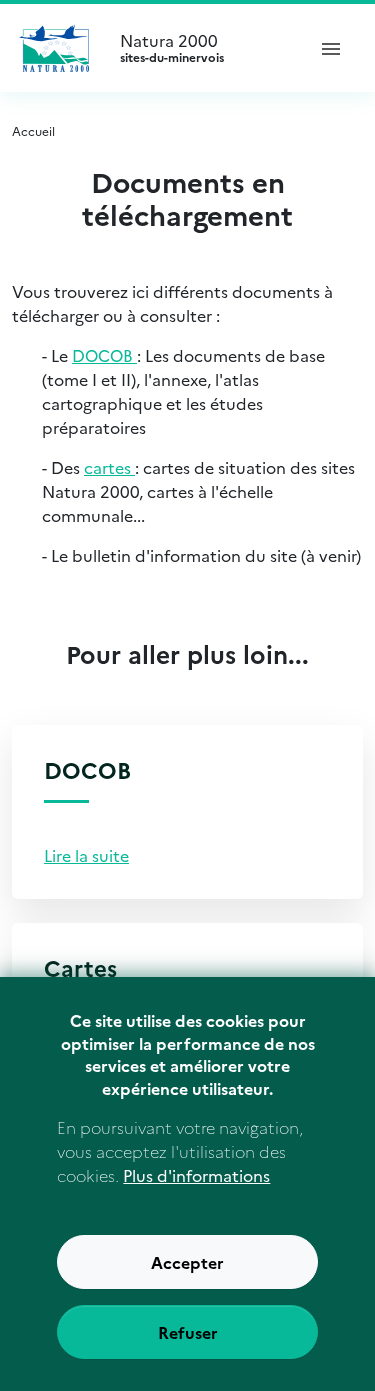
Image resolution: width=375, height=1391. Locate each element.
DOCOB (104, 355)
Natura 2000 (172, 48)
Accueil (33, 130)
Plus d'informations (196, 1175)
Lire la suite (86, 855)
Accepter (187, 1262)
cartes (109, 467)
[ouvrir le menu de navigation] (331, 48)
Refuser (188, 1332)
